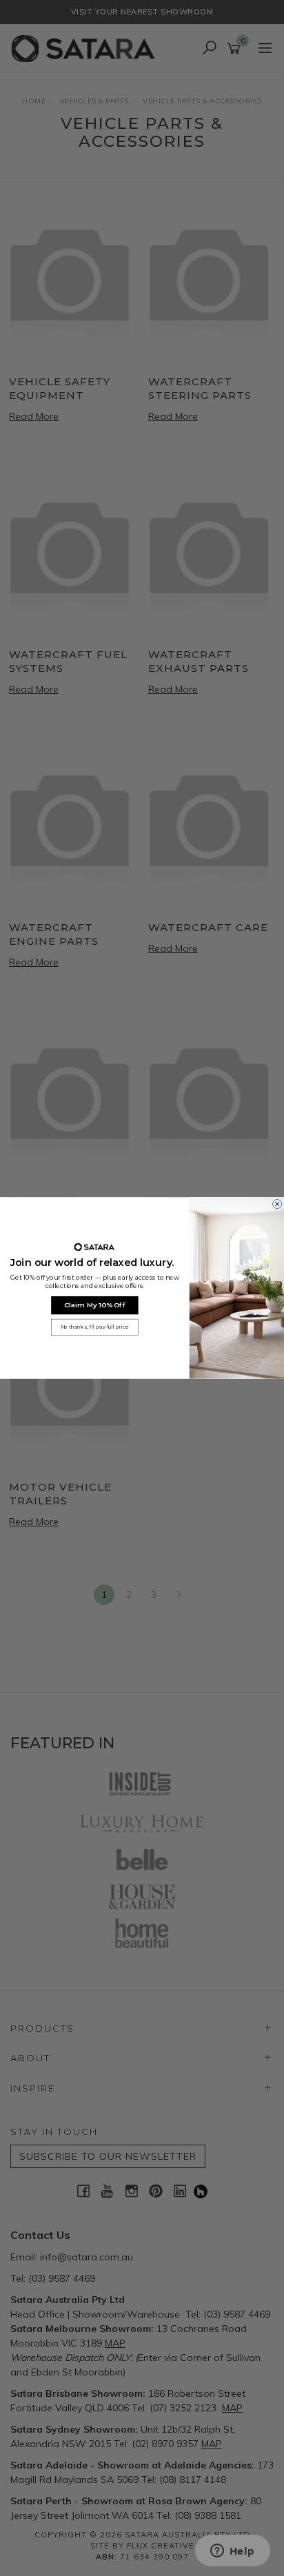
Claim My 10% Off (95, 1305)
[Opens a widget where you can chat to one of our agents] (232, 2552)
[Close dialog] (277, 1204)
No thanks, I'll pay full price (95, 1327)
